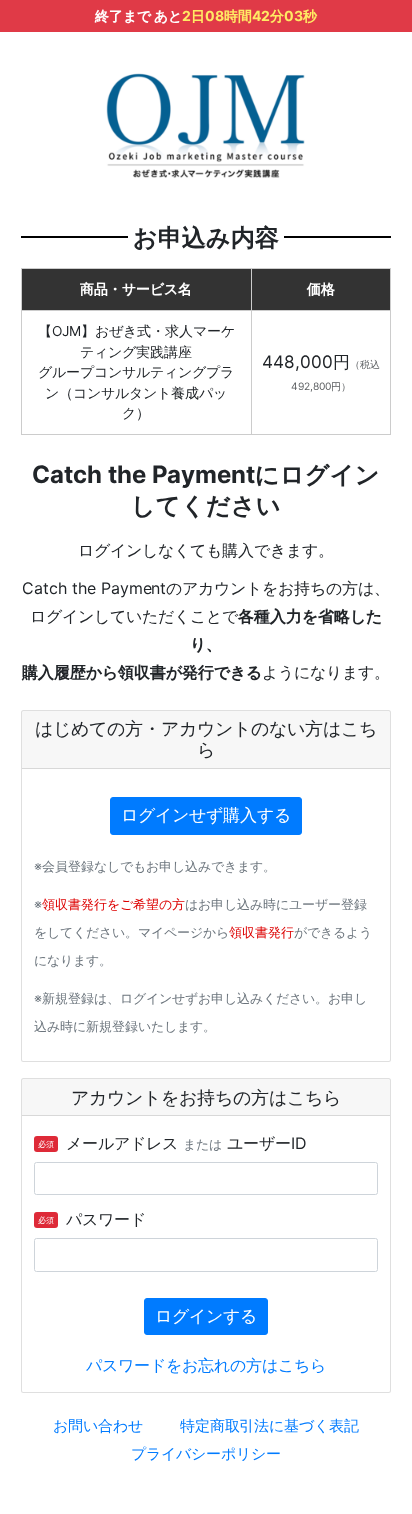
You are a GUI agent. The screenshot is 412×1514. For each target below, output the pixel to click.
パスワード (92, 1219)
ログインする (206, 1316)
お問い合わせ (98, 1425)
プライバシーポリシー (206, 1453)
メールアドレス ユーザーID (172, 1143)
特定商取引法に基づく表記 (270, 1425)
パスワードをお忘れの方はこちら (206, 1365)
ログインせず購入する (206, 815)
